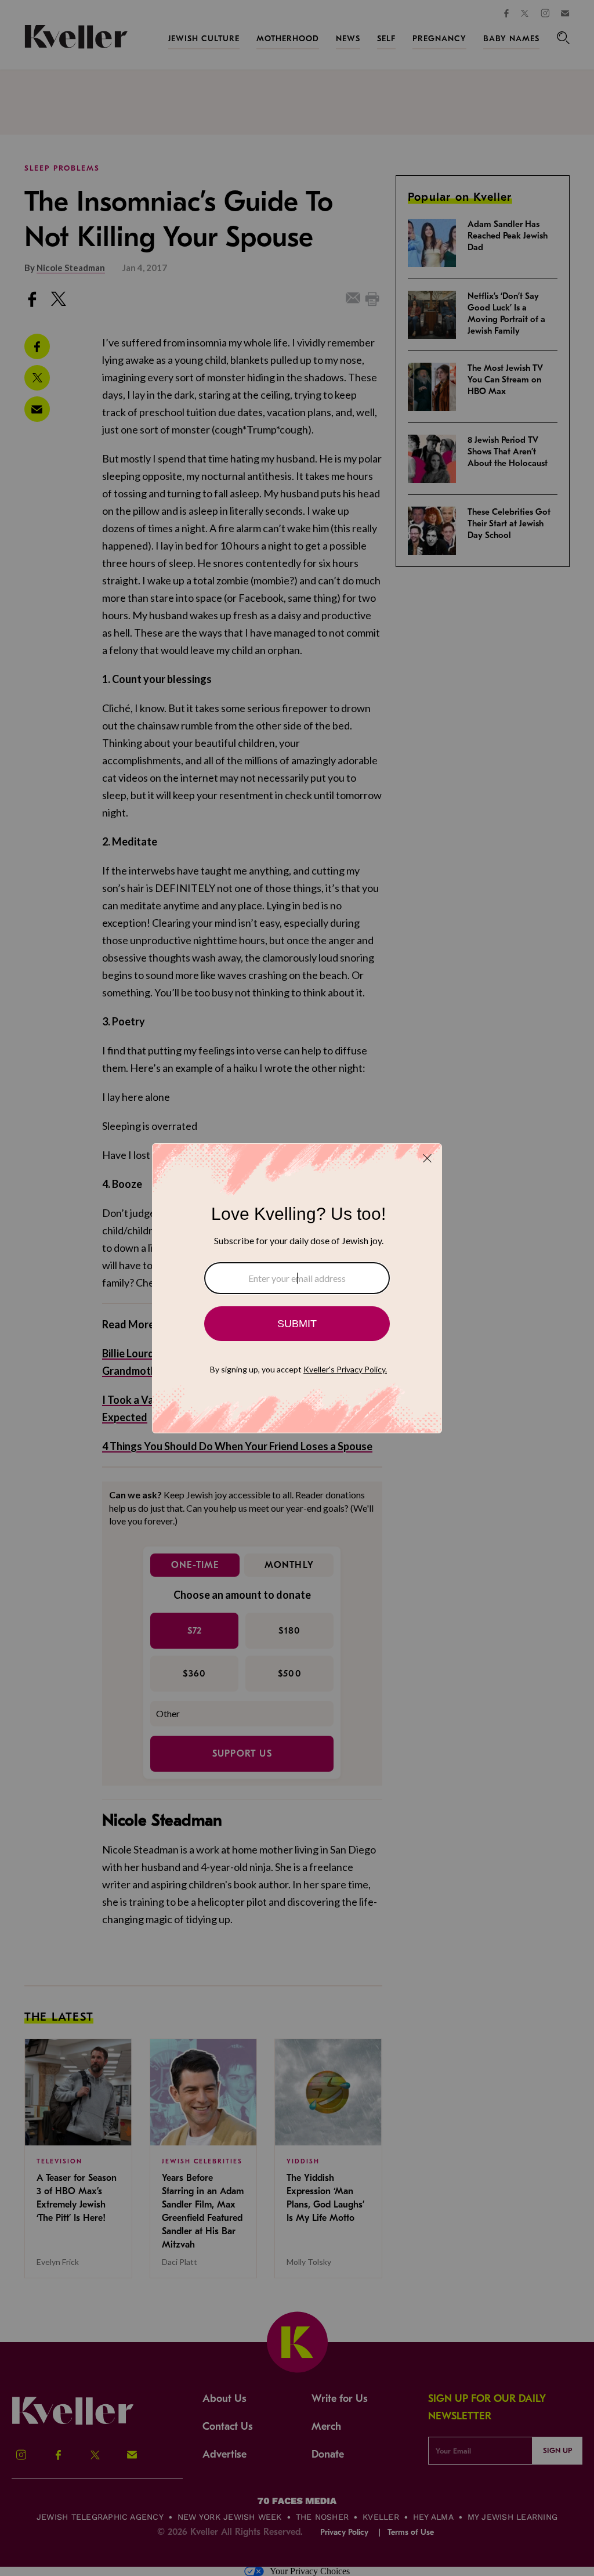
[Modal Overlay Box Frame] (297, 1288)
